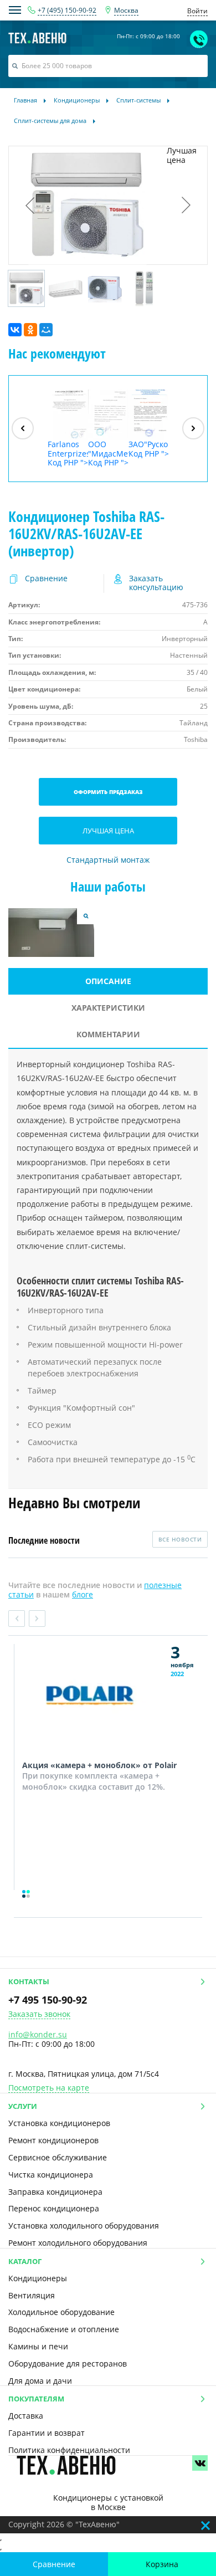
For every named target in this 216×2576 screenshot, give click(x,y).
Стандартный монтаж (108, 860)
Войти (197, 11)
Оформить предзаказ (108, 792)
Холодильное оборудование (61, 2312)
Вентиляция (32, 2295)
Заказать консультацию (156, 583)
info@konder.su (38, 2034)
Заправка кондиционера (55, 2192)
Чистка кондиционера (51, 2175)
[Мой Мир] (46, 330)
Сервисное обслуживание (58, 2157)
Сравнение (54, 2564)
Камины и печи (38, 2346)
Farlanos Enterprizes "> (68, 453)
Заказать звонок (39, 2014)
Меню (15, 10)
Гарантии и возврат (47, 2433)
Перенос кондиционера (54, 2208)
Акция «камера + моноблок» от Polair (99, 1765)
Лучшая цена (108, 831)
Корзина (162, 2564)
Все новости (180, 1539)
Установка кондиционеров (59, 2123)
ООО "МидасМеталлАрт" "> (108, 453)
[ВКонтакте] (15, 330)
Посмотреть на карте (49, 2088)
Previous (17, 1619)
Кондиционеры (38, 2278)
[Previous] (23, 428)
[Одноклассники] (30, 330)
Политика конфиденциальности (69, 2450)
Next (37, 1619)
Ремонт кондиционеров (53, 2140)
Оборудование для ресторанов (68, 2364)
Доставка (26, 2416)
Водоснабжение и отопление (64, 2329)
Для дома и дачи (40, 2381)
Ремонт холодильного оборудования (78, 2243)
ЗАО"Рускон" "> (149, 449)
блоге (83, 1594)
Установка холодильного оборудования (84, 2226)
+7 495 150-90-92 (48, 2000)
